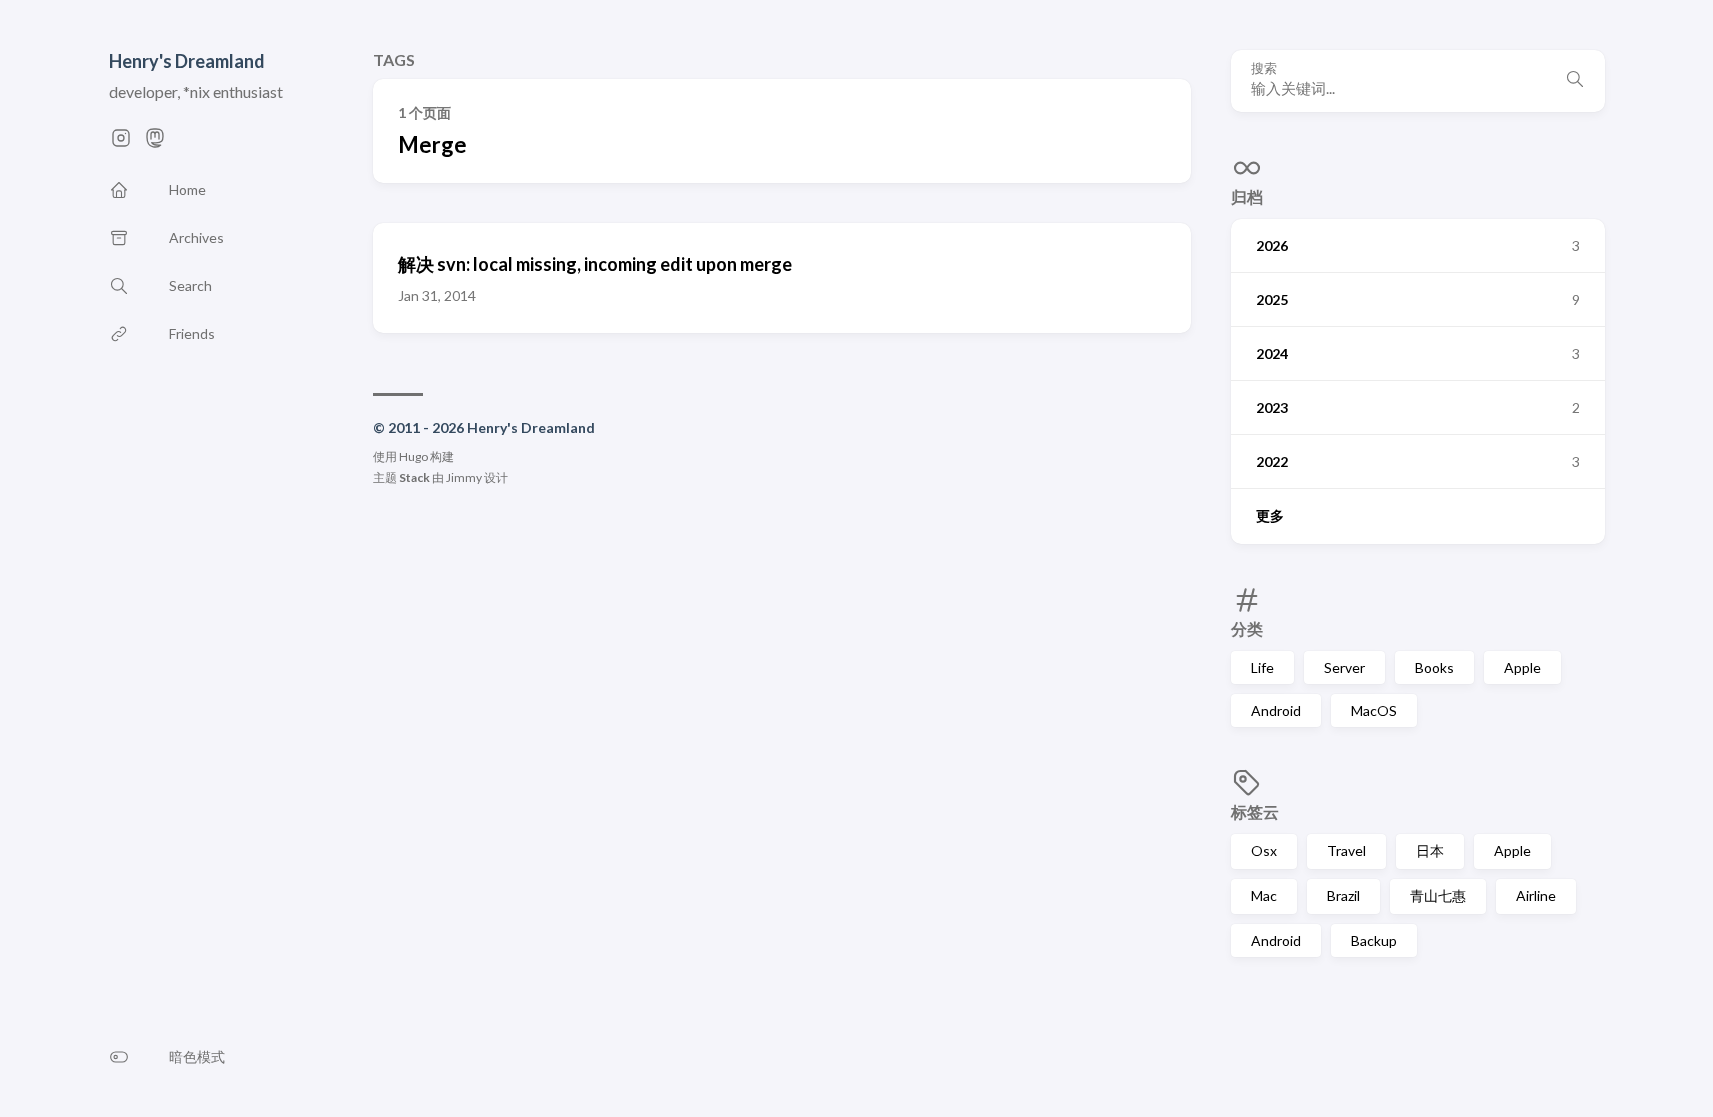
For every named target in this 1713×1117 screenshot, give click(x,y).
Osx (1264, 850)
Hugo (413, 456)
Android (1276, 710)
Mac (1264, 895)
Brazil (1343, 895)
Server (1344, 667)
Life (1262, 667)
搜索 (1264, 68)
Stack (414, 477)
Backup (1374, 940)
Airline (1536, 895)
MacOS (1374, 710)
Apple (1522, 667)
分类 (1247, 628)
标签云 (1255, 811)
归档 (1247, 196)
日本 (1430, 850)
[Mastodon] (155, 143)
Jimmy (464, 477)
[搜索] (1575, 81)
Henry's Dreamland (187, 61)
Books (1434, 667)
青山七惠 (1438, 895)
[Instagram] (121, 143)
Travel (1346, 850)
